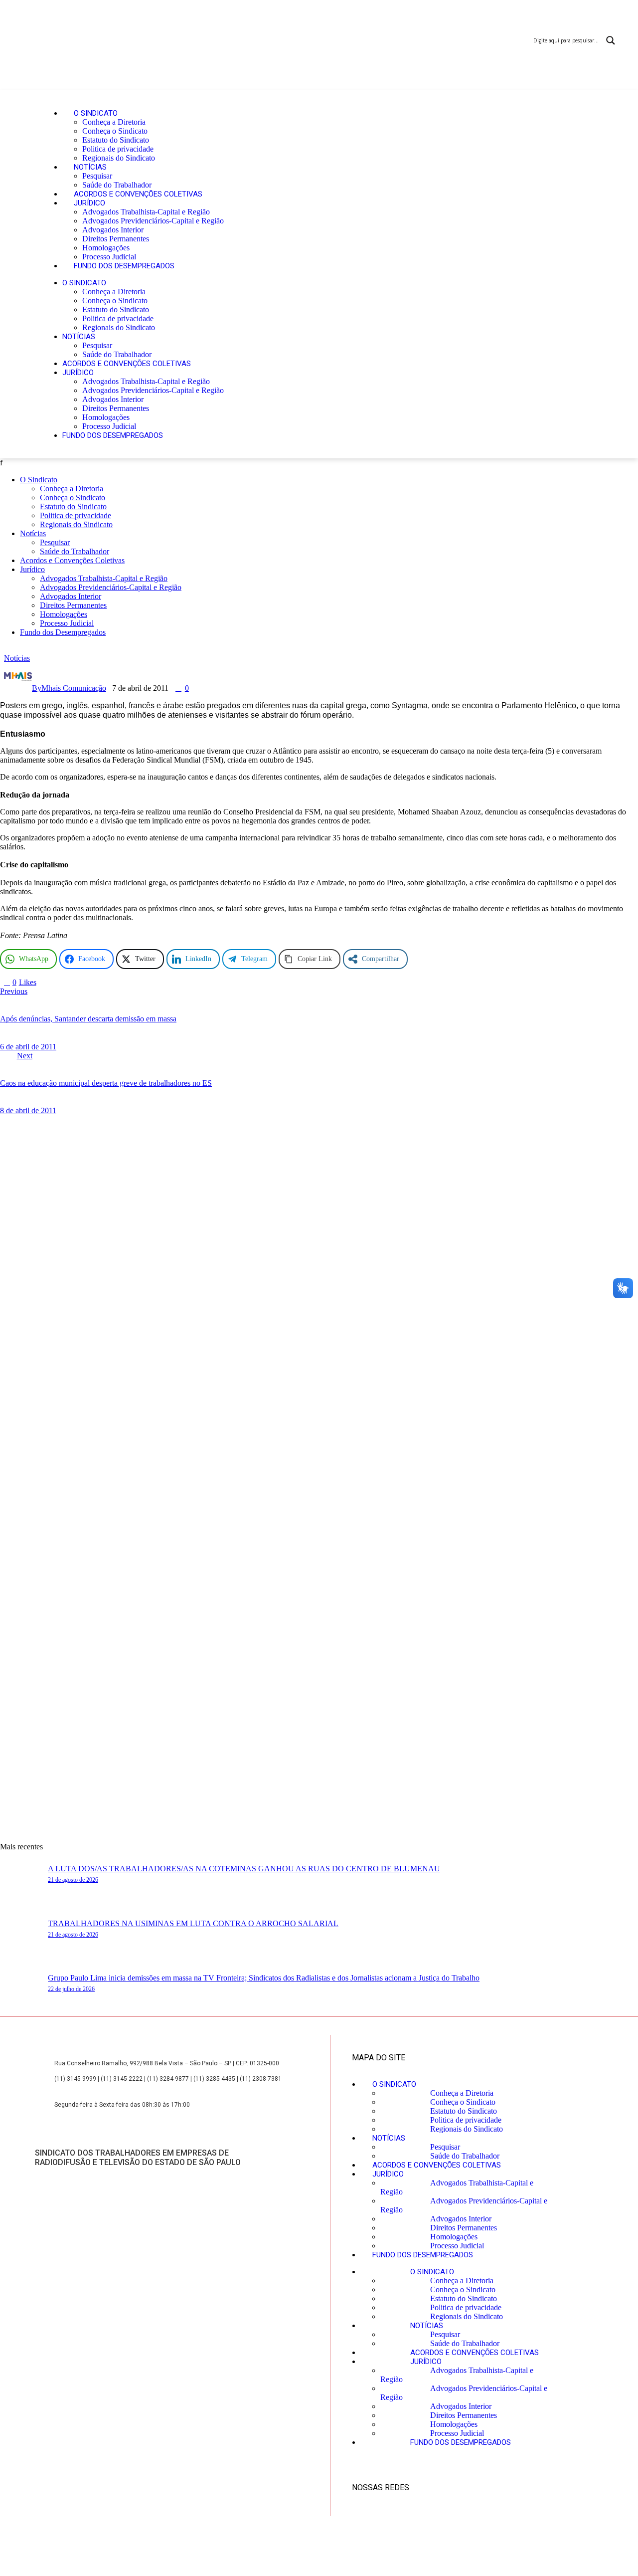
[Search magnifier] (611, 40)
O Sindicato (96, 113)
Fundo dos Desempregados (124, 266)
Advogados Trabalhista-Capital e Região (146, 212)
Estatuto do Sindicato (116, 140)
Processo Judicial (109, 257)
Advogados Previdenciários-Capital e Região (153, 221)
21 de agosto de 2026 (73, 1880)
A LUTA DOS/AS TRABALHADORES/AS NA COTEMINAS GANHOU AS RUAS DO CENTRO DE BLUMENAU (244, 1869)
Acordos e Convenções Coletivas (138, 194)
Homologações (106, 248)
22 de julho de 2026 (71, 1989)
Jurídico (89, 203)
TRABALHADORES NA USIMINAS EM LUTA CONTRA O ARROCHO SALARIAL (193, 1923)
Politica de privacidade (118, 149)
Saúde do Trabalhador (117, 185)
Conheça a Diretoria (114, 122)
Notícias (90, 167)
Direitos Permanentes (116, 239)
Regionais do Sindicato (119, 158)
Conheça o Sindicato (115, 131)
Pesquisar (97, 176)
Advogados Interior (113, 230)
